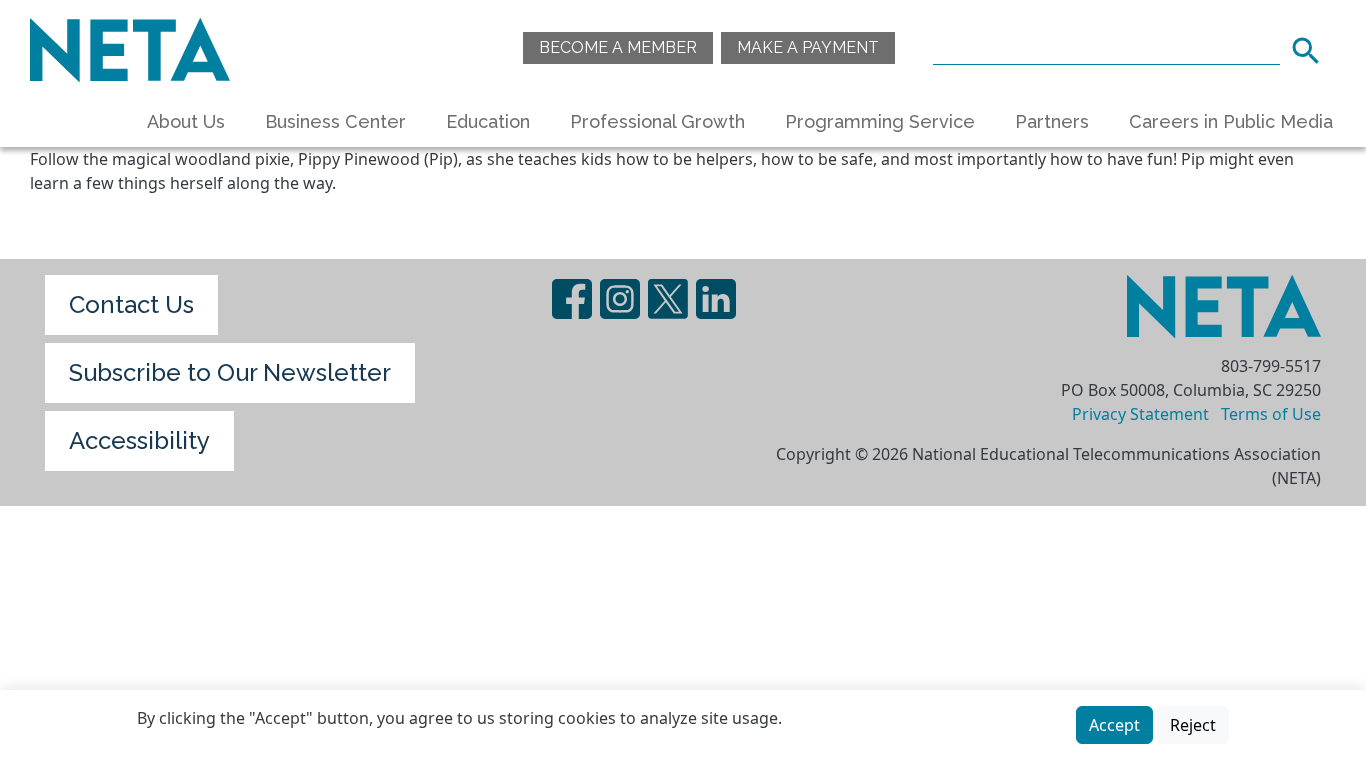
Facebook (572, 299)
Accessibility (139, 440)
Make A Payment (808, 47)
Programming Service (880, 121)
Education (488, 121)
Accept (1114, 725)
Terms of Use (1271, 414)
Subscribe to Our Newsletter (230, 372)
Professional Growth (657, 121)
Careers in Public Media (1231, 121)
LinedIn (716, 299)
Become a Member (618, 47)
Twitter (668, 299)
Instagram (620, 299)
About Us (186, 121)
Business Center (335, 121)
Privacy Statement (1140, 414)
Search (1312, 48)
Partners (1052, 121)
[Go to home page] (130, 47)
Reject (1193, 725)
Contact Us (131, 304)
